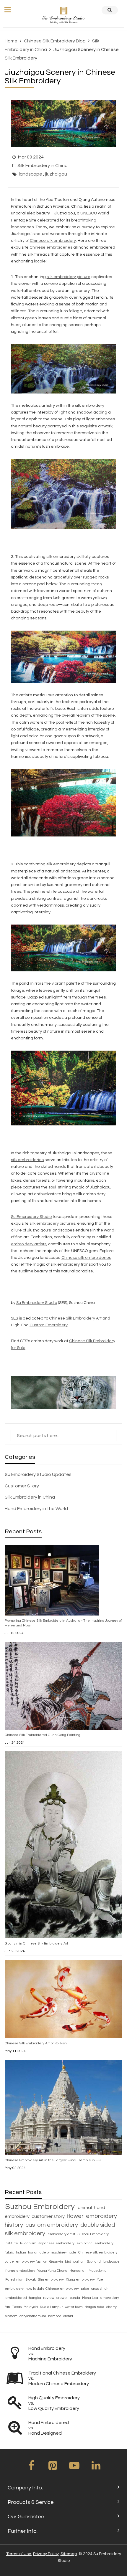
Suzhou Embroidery (41, 2207)
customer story (49, 2216)
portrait (79, 2262)
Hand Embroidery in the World (36, 1509)
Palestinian (15, 2280)
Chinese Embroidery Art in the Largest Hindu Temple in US (53, 2160)
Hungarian (78, 2271)
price (86, 2289)
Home (11, 41)
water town (74, 2307)
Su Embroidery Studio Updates (38, 1474)
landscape (31, 174)
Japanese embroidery (57, 2243)
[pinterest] (53, 2468)
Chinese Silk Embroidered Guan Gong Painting (43, 1735)
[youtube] (74, 2468)
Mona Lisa (91, 2298)
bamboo (55, 2316)
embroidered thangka (24, 2298)
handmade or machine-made (53, 2252)
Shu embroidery (51, 2280)
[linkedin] (96, 2468)
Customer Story (22, 1486)
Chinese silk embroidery (53, 241)
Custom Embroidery (49, 1325)
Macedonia (98, 2271)
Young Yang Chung (53, 2271)
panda (75, 2298)
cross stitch (100, 2289)
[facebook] (31, 2468)
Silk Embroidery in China (43, 166)
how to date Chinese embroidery (53, 2289)
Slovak (31, 2280)
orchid (68, 2316)
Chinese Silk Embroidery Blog (55, 41)
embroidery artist (62, 2234)
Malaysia (31, 2307)
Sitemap (69, 2554)
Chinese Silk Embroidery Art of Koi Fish (36, 2043)
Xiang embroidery (81, 2280)
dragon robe (95, 2307)
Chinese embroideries (51, 247)
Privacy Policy (46, 2554)
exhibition (85, 2243)
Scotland (94, 2262)
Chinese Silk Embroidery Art (75, 1318)
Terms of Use (19, 2554)
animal (85, 2208)
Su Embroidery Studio (37, 1303)
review (49, 2298)
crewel (62, 2298)
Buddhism (29, 2243)
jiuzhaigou (56, 174)
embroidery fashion (32, 2262)
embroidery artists (29, 1244)
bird (69, 2262)
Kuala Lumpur (52, 2307)
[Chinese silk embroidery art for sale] (64, 1392)
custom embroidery (52, 2225)
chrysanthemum (33, 2316)
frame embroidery (21, 2271)
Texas (17, 2307)
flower (76, 2216)
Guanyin (57, 2262)
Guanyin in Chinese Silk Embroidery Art (36, 1943)
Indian (21, 2252)
